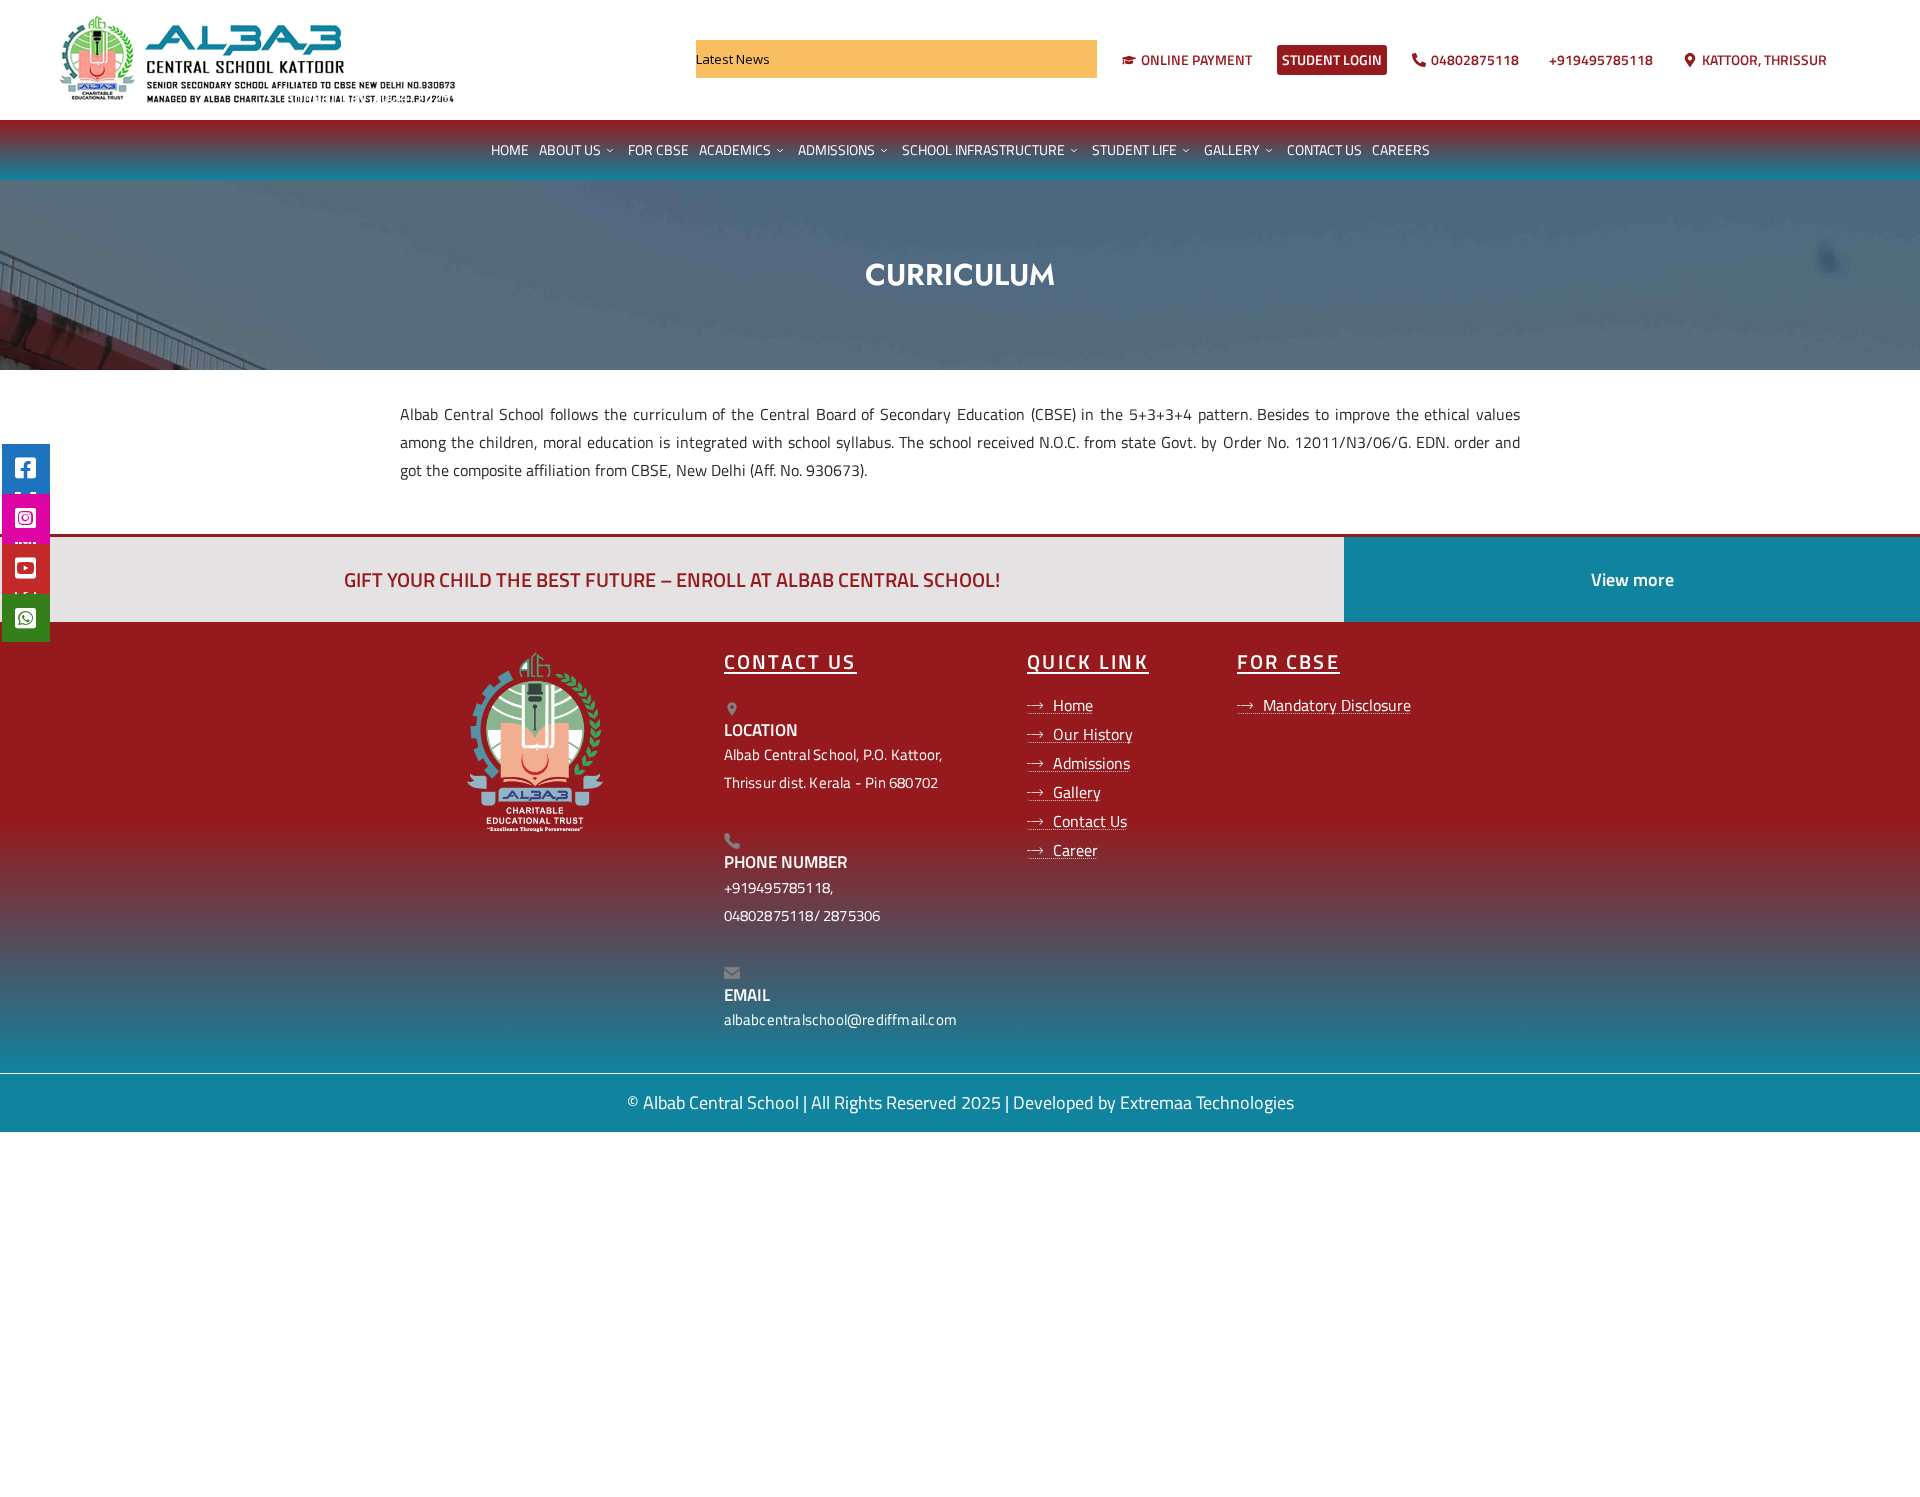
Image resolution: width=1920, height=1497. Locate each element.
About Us (570, 149)
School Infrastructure (983, 149)
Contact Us (1324, 149)
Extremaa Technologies (1207, 1102)
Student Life (1134, 149)
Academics (735, 149)
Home (510, 149)
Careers (1401, 149)
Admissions (836, 149)
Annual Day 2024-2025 (348, 97)
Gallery (1232, 149)
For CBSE (658, 149)
